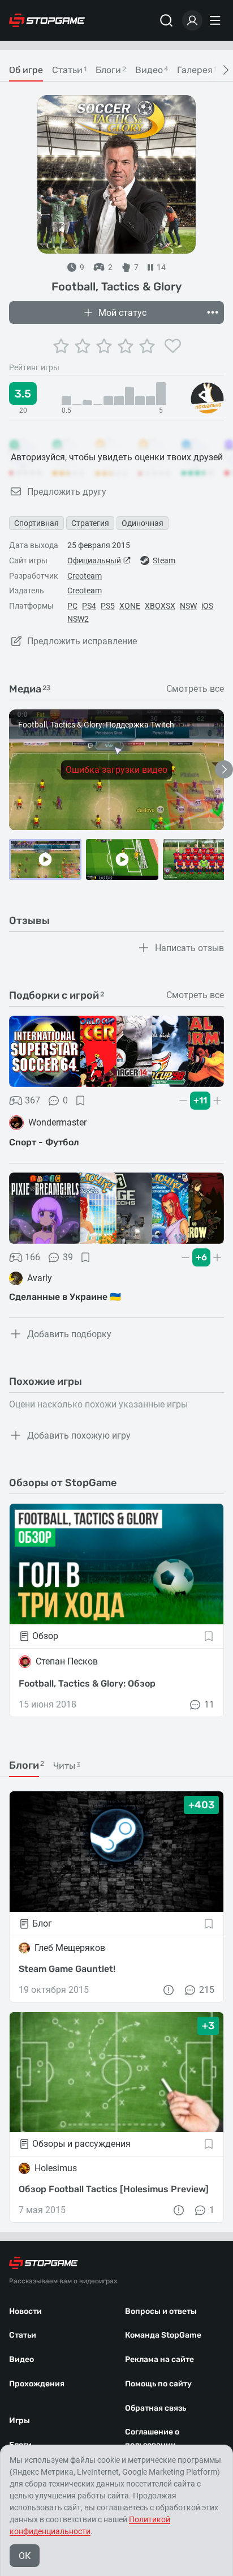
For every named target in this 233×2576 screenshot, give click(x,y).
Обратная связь (156, 2408)
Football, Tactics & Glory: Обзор (87, 1683)
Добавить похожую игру (79, 1435)
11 (209, 1704)
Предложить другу (67, 492)
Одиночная (143, 523)
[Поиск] (166, 20)
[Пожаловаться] (169, 1990)
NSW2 (78, 619)
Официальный (94, 560)
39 (68, 1257)
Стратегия (90, 523)
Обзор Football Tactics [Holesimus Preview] (114, 2189)
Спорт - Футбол (44, 1142)
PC (72, 606)
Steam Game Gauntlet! (67, 1969)
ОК (25, 2556)
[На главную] (47, 20)
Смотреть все (195, 689)
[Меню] (217, 20)
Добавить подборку (69, 1334)
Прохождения (37, 2384)
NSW (188, 606)
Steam (164, 560)
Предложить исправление (82, 641)
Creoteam (85, 576)
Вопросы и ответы (161, 2311)
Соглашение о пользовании (152, 2438)
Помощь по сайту (158, 2384)
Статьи (23, 2335)
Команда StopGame (163, 2335)
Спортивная (36, 523)
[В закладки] (80, 1101)
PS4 (89, 606)
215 (207, 1990)
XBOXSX (160, 606)
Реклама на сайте (159, 2359)
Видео (21, 2359)
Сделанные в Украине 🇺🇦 (65, 1297)
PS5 (108, 606)
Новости (25, 2311)
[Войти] (192, 20)
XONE (130, 606)
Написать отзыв (189, 948)
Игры (20, 2421)
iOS (207, 606)
